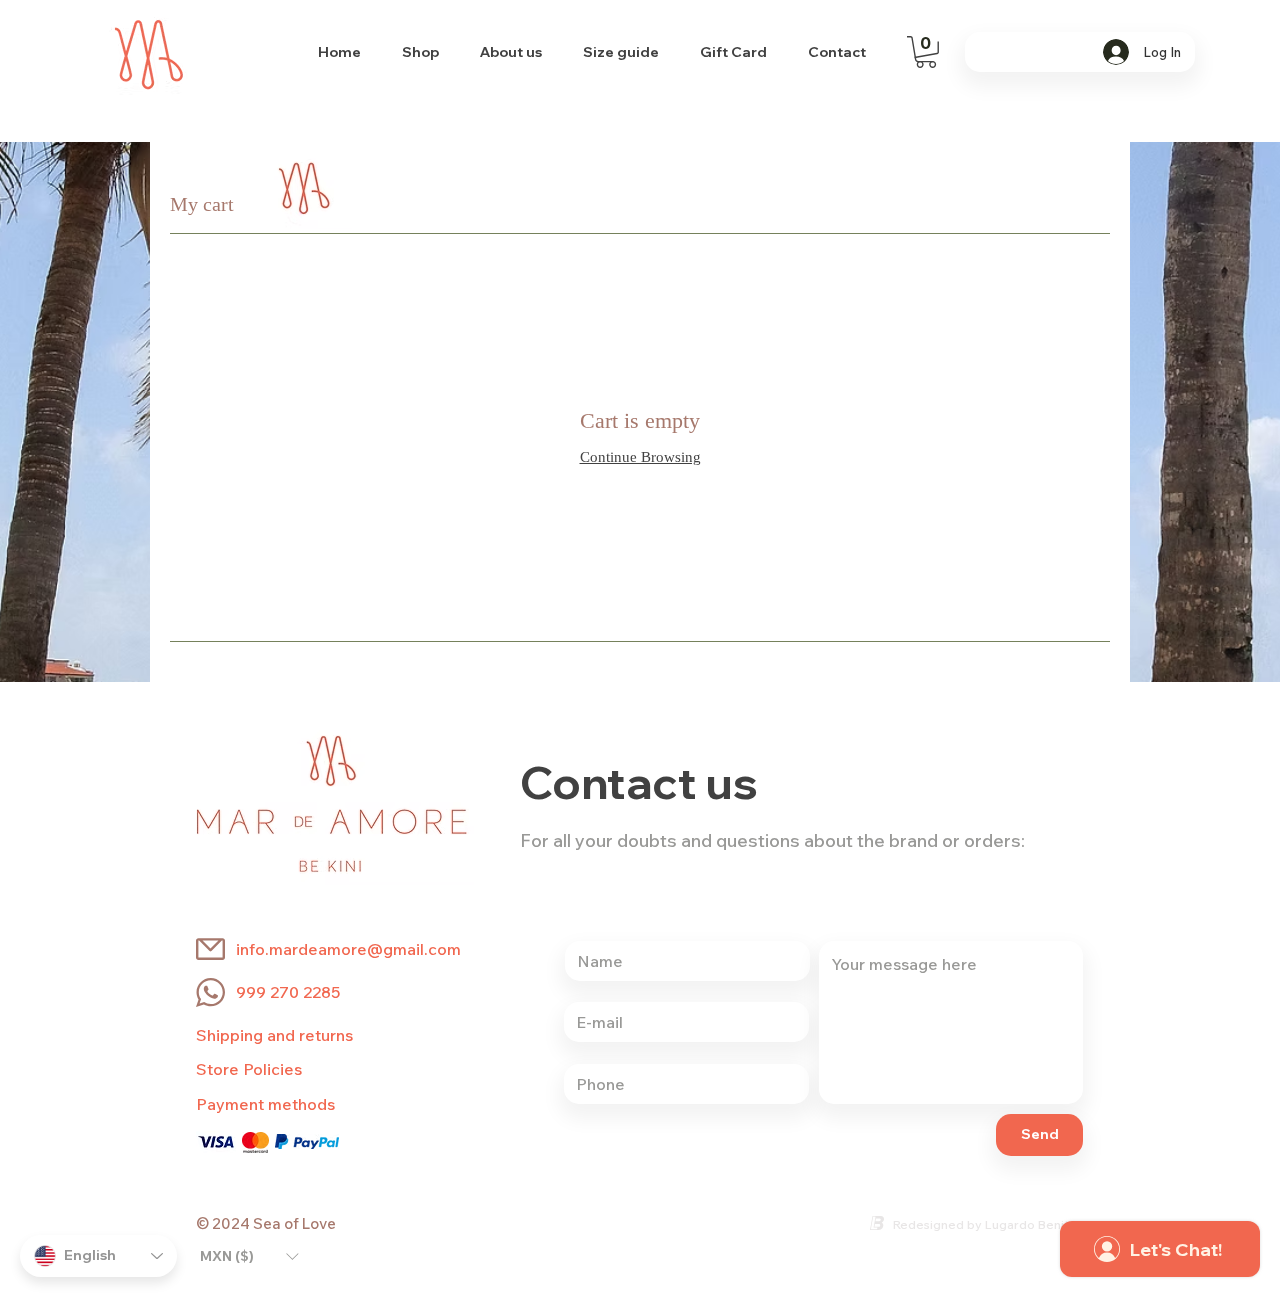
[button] (926, 52)
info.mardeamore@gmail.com (348, 949)
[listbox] (249, 1256)
